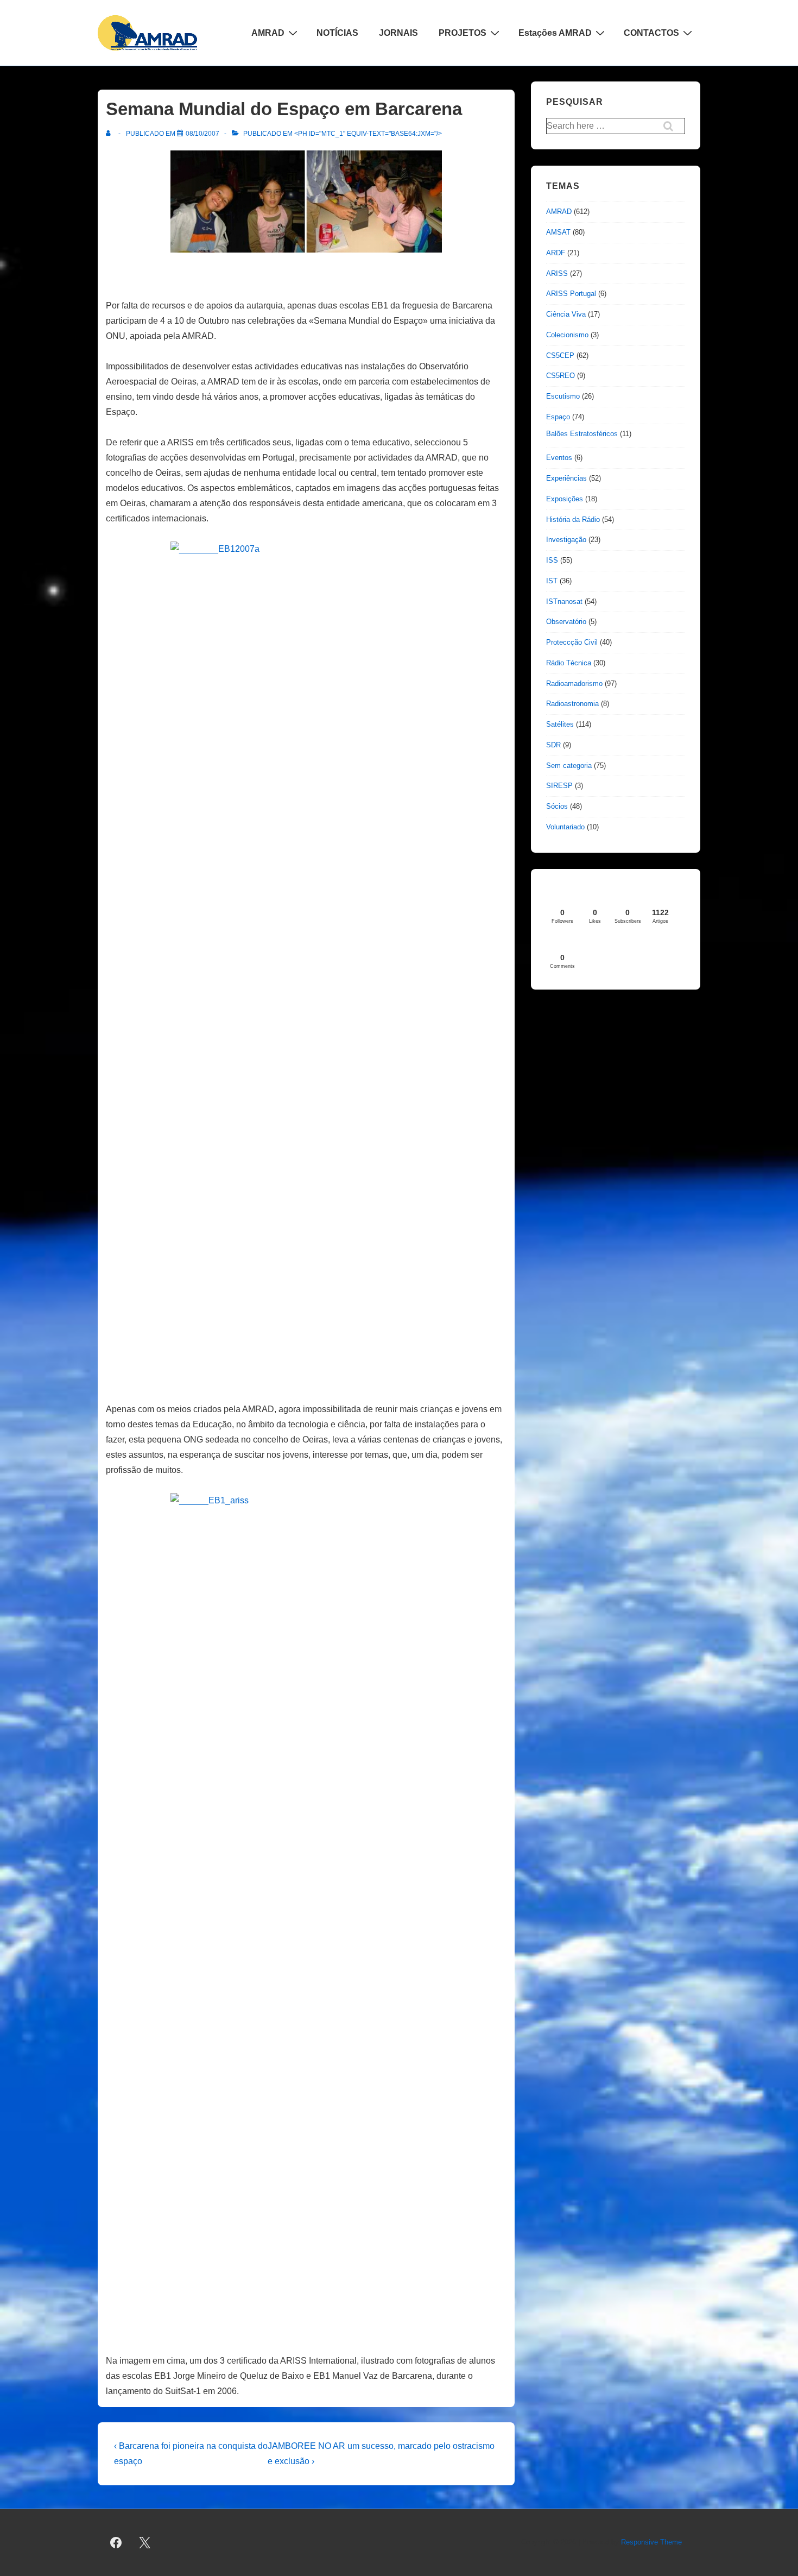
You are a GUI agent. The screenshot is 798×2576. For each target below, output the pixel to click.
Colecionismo (567, 335)
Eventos (559, 458)
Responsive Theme (651, 2542)
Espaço (558, 417)
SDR (553, 745)
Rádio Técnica (569, 663)
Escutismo (563, 396)
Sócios (557, 806)
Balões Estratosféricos (582, 434)
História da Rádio (573, 519)
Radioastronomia (572, 704)
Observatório (566, 622)
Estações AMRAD (555, 33)
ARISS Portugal (571, 294)
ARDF (556, 253)
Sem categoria (569, 766)
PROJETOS (463, 33)
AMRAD (268, 33)
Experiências (566, 478)
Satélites (560, 724)
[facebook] (116, 2543)
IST (552, 581)
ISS (552, 560)
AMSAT (558, 232)
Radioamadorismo (574, 684)
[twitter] (145, 2543)
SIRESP (559, 786)
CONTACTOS (651, 33)
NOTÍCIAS (337, 33)
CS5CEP (560, 355)
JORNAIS (398, 33)
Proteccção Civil (572, 642)
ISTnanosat (564, 602)
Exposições (565, 499)
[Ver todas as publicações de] (110, 134)
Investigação (566, 540)
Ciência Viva (566, 314)
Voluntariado (565, 827)
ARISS (557, 273)
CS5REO (560, 376)
